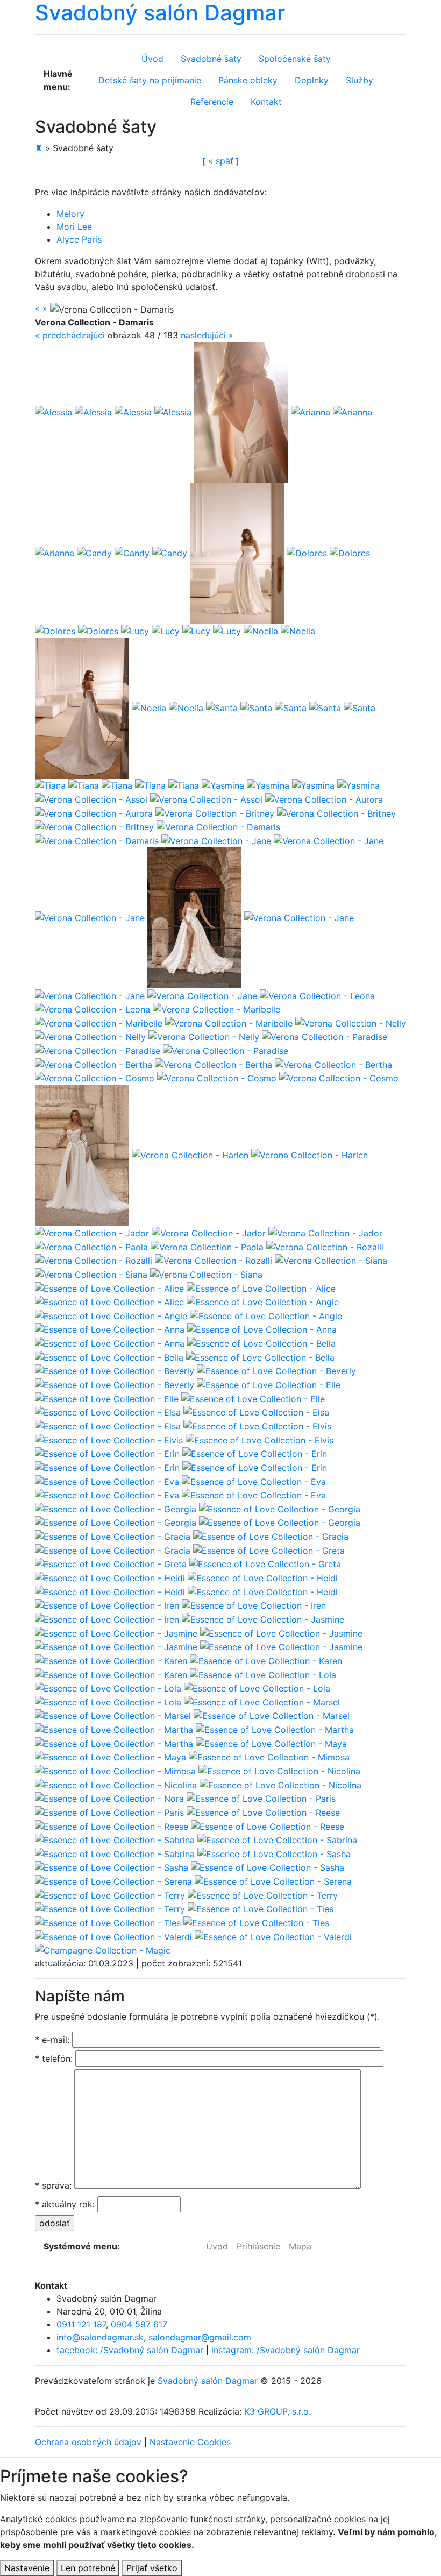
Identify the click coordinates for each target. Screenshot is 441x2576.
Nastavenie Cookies (190, 2442)
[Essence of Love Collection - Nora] (109, 1798)
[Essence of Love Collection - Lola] (263, 1674)
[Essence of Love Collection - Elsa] (108, 1412)
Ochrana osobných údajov (88, 2442)
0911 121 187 (81, 2324)
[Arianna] (241, 411)
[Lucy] (135, 630)
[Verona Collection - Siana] (331, 1260)
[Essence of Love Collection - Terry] (110, 1894)
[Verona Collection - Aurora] (324, 798)
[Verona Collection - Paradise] (325, 1036)
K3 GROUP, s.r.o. (278, 2411)
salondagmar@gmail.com (200, 2337)
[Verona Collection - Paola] (91, 1246)
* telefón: (54, 2058)
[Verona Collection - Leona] (317, 995)
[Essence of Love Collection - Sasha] (274, 1853)
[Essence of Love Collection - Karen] (111, 1660)
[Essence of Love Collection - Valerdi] (113, 1936)
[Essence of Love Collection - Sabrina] (115, 1839)
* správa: (53, 2185)
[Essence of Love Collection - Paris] (261, 1798)
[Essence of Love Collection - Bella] (261, 1342)
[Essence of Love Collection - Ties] (261, 1908)
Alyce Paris (79, 239)
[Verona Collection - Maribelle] (216, 1009)
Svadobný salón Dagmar (208, 2381)
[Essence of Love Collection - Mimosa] (269, 1757)
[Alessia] (54, 411)
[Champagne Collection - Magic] (103, 1950)
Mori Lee (74, 227)
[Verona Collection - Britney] (215, 812)
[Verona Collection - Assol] (91, 798)
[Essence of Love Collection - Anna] (110, 1329)
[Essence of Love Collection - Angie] (263, 1301)
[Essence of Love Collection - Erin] (107, 1453)
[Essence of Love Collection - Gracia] (113, 1535)
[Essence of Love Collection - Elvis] (257, 1425)
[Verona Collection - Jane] (216, 840)
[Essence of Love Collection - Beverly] (115, 1370)
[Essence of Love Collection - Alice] (109, 1287)
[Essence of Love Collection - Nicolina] (279, 1770)
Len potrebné (88, 2568)
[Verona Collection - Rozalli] (325, 1246)
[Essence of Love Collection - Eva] (107, 1481)
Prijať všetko (152, 2568)
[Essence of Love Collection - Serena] (113, 1880)
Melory (70, 214)
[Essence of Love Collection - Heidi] (110, 1577)
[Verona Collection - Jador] (92, 1232)
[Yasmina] (223, 785)
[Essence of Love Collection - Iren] (107, 1605)
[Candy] (94, 552)
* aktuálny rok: (65, 2204)
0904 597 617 (139, 2324)
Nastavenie (27, 2568)
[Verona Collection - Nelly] (351, 1022)
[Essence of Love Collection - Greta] (269, 1549)
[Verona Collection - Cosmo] (95, 1078)
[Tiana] (50, 785)
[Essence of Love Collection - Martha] (114, 1729)
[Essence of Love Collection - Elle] (269, 1384)
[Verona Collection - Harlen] (82, 1155)
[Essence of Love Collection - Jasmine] (263, 1618)
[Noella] (261, 630)
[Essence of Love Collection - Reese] (263, 1811)
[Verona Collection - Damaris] (218, 826)
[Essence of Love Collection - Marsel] (262, 1701)
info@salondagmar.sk (100, 2337)
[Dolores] (307, 552)
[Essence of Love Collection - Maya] (271, 1743)
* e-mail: (52, 2040)
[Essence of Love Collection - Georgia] (116, 1508)
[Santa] (222, 707)
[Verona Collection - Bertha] (94, 1064)
